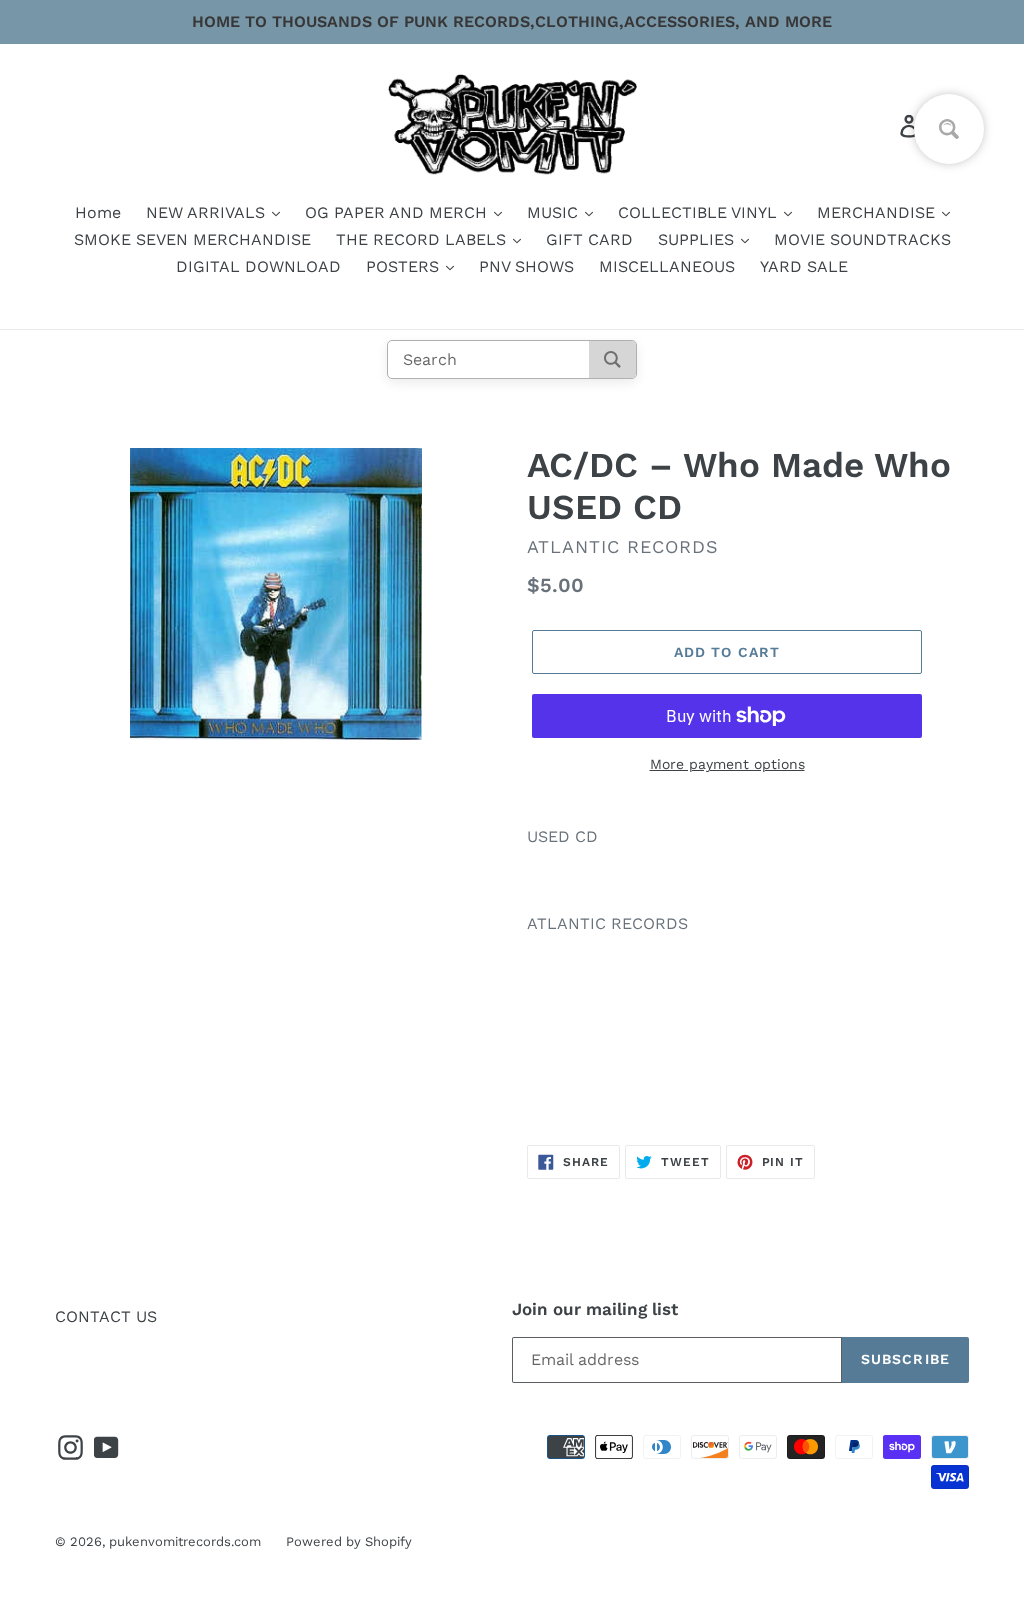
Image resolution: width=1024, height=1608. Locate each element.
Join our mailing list (595, 1309)
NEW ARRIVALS (208, 212)
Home (98, 212)
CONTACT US (106, 1316)
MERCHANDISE (878, 212)
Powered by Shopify (349, 1541)
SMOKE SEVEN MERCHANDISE (192, 239)
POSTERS (405, 266)
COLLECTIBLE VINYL (700, 212)
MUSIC (555, 212)
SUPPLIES (698, 239)
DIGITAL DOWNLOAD (258, 266)
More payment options (727, 764)
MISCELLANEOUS (667, 266)
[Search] (612, 359)
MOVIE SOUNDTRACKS (862, 239)
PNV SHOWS (526, 266)
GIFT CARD (589, 239)
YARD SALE (804, 266)
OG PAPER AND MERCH (398, 212)
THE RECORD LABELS (423, 239)
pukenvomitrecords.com (185, 1541)
